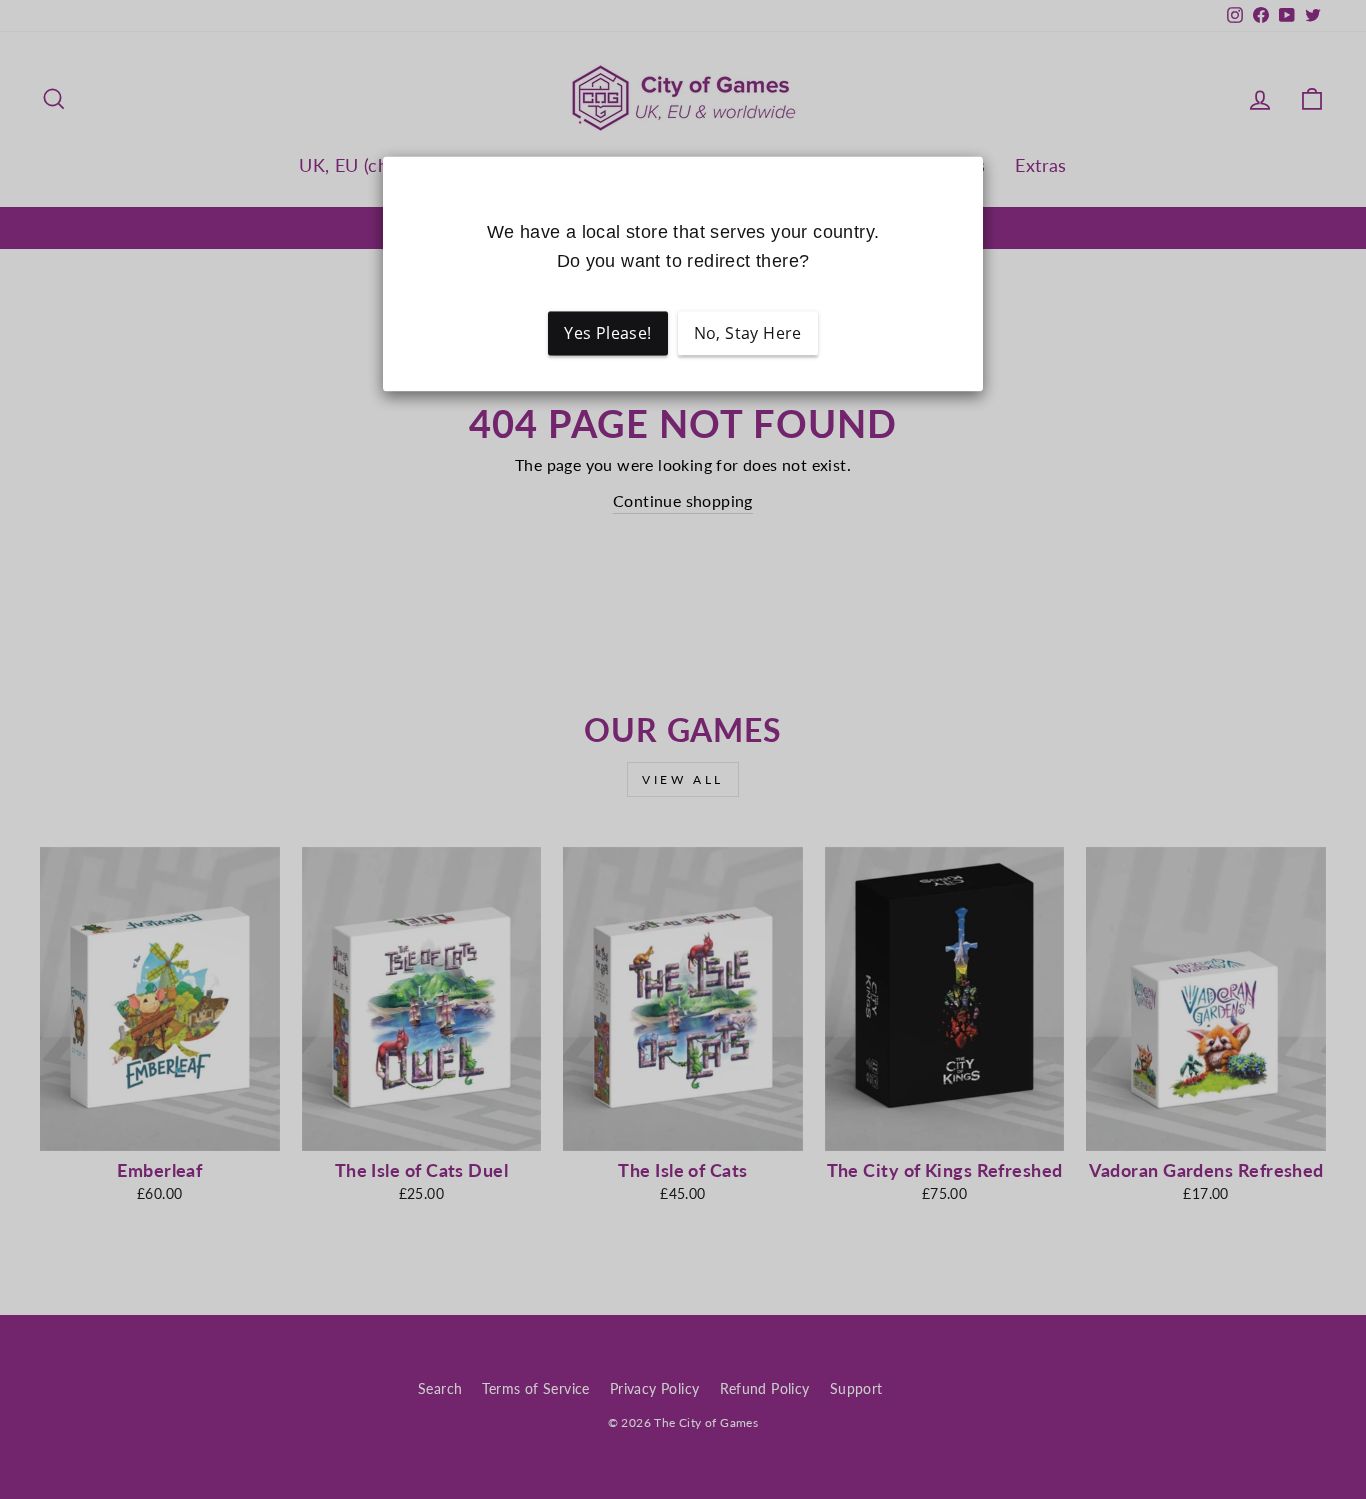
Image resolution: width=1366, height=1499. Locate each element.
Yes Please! (607, 334)
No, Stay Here (748, 334)
